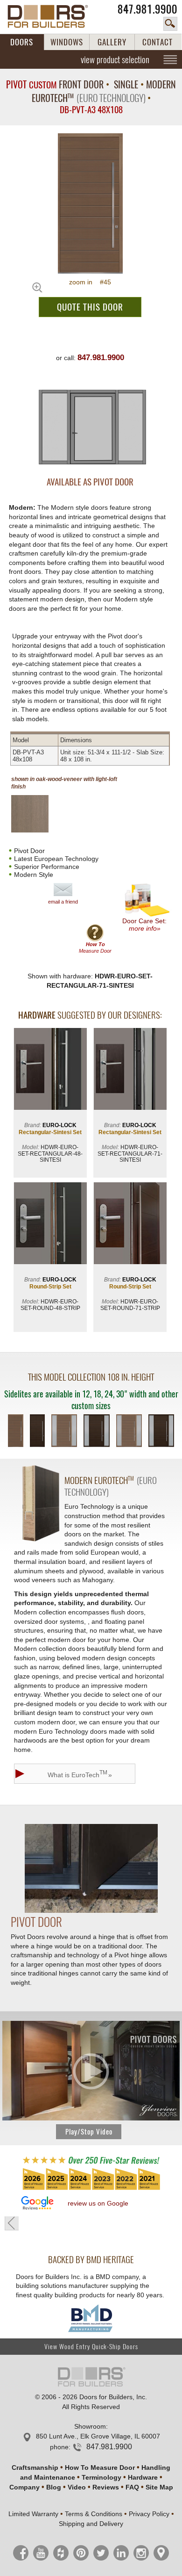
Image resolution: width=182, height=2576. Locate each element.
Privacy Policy (149, 2514)
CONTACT (157, 42)
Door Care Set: (144, 925)
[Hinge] (91, 1910)
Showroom (90, 2426)
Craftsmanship (35, 2467)
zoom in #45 (90, 282)
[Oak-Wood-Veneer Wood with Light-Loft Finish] (38, 814)
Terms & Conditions (94, 2514)
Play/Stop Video (89, 2132)
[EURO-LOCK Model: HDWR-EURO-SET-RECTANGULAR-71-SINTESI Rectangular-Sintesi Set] (130, 1070)
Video (77, 2487)
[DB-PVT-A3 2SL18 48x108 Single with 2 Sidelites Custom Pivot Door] (129, 1432)
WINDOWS (67, 42)
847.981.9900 (147, 9)
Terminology (101, 2477)
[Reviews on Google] (37, 2203)
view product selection (115, 59)
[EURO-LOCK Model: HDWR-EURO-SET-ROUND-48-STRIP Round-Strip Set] (50, 1224)
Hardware (143, 2477)
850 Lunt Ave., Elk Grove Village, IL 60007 (98, 2436)
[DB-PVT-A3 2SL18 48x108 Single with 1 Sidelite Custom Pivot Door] (64, 1432)
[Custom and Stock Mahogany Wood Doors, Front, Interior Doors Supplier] (53, 16)
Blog (54, 2487)
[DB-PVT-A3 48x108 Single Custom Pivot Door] (16, 1432)
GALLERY (112, 42)
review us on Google (98, 2203)
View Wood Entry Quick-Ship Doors (91, 2347)
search (170, 24)
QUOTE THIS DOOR (90, 307)
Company (24, 2487)
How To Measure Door (100, 2467)
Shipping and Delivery (91, 2524)
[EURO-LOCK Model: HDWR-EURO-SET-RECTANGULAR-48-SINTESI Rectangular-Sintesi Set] (50, 1070)
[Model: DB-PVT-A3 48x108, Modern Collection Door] (90, 203)
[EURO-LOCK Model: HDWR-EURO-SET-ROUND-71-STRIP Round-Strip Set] (130, 1224)
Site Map (159, 2487)
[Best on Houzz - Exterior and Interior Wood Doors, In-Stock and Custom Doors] (91, 2189)
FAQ (132, 2487)
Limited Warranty (33, 2514)
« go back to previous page (12, 2223)
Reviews (106, 2487)
